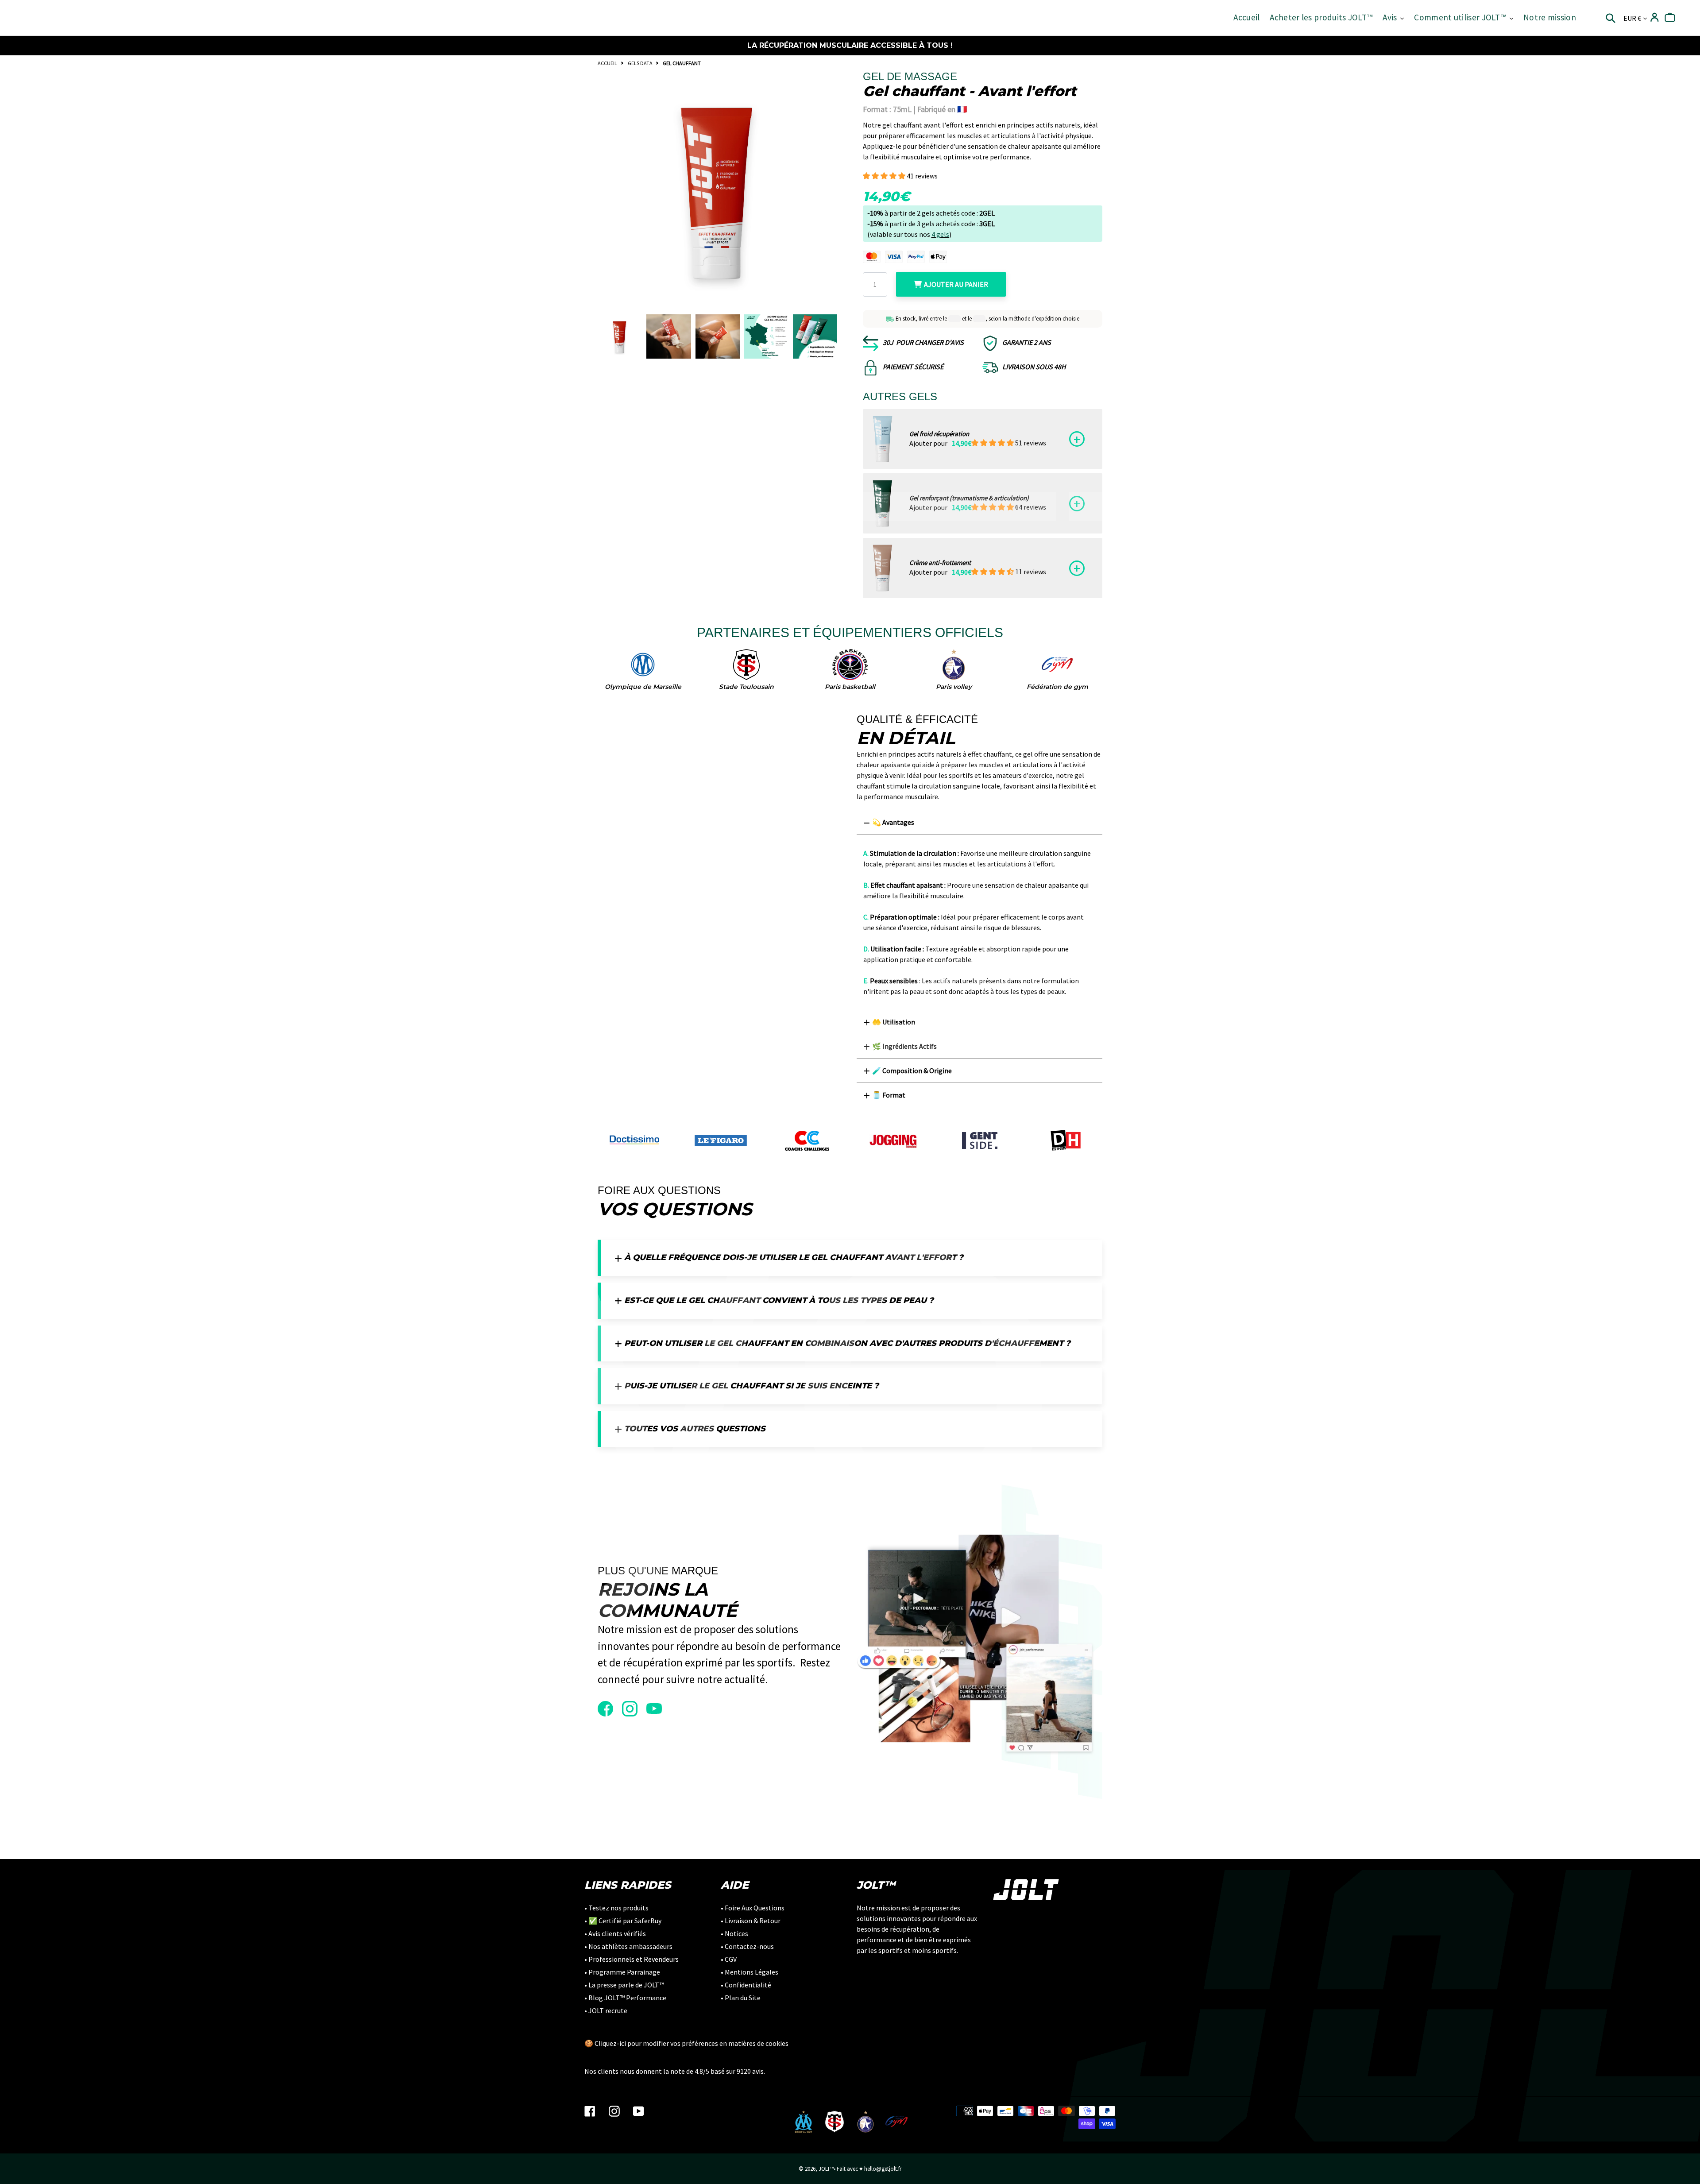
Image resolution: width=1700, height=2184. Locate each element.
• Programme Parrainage (622, 1972)
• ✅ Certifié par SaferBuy (623, 1921)
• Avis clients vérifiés (615, 1933)
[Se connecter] (1655, 17)
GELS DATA (640, 63)
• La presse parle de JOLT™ (624, 1985)
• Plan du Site (741, 1998)
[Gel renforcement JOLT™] (883, 503)
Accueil (607, 63)
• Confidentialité (746, 1985)
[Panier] (1670, 17)
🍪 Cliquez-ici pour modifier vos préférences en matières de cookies (686, 2043)
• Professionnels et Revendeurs (632, 1959)
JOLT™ (826, 2169)
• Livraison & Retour (751, 1921)
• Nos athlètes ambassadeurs (628, 1946)
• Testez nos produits (616, 1908)
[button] (885, 176)
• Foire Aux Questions (753, 1908)
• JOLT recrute (606, 2010)
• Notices (734, 1933)
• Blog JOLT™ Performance (625, 1998)
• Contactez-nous (747, 1946)
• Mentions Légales (750, 1972)
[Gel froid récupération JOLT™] (883, 439)
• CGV (729, 1959)
